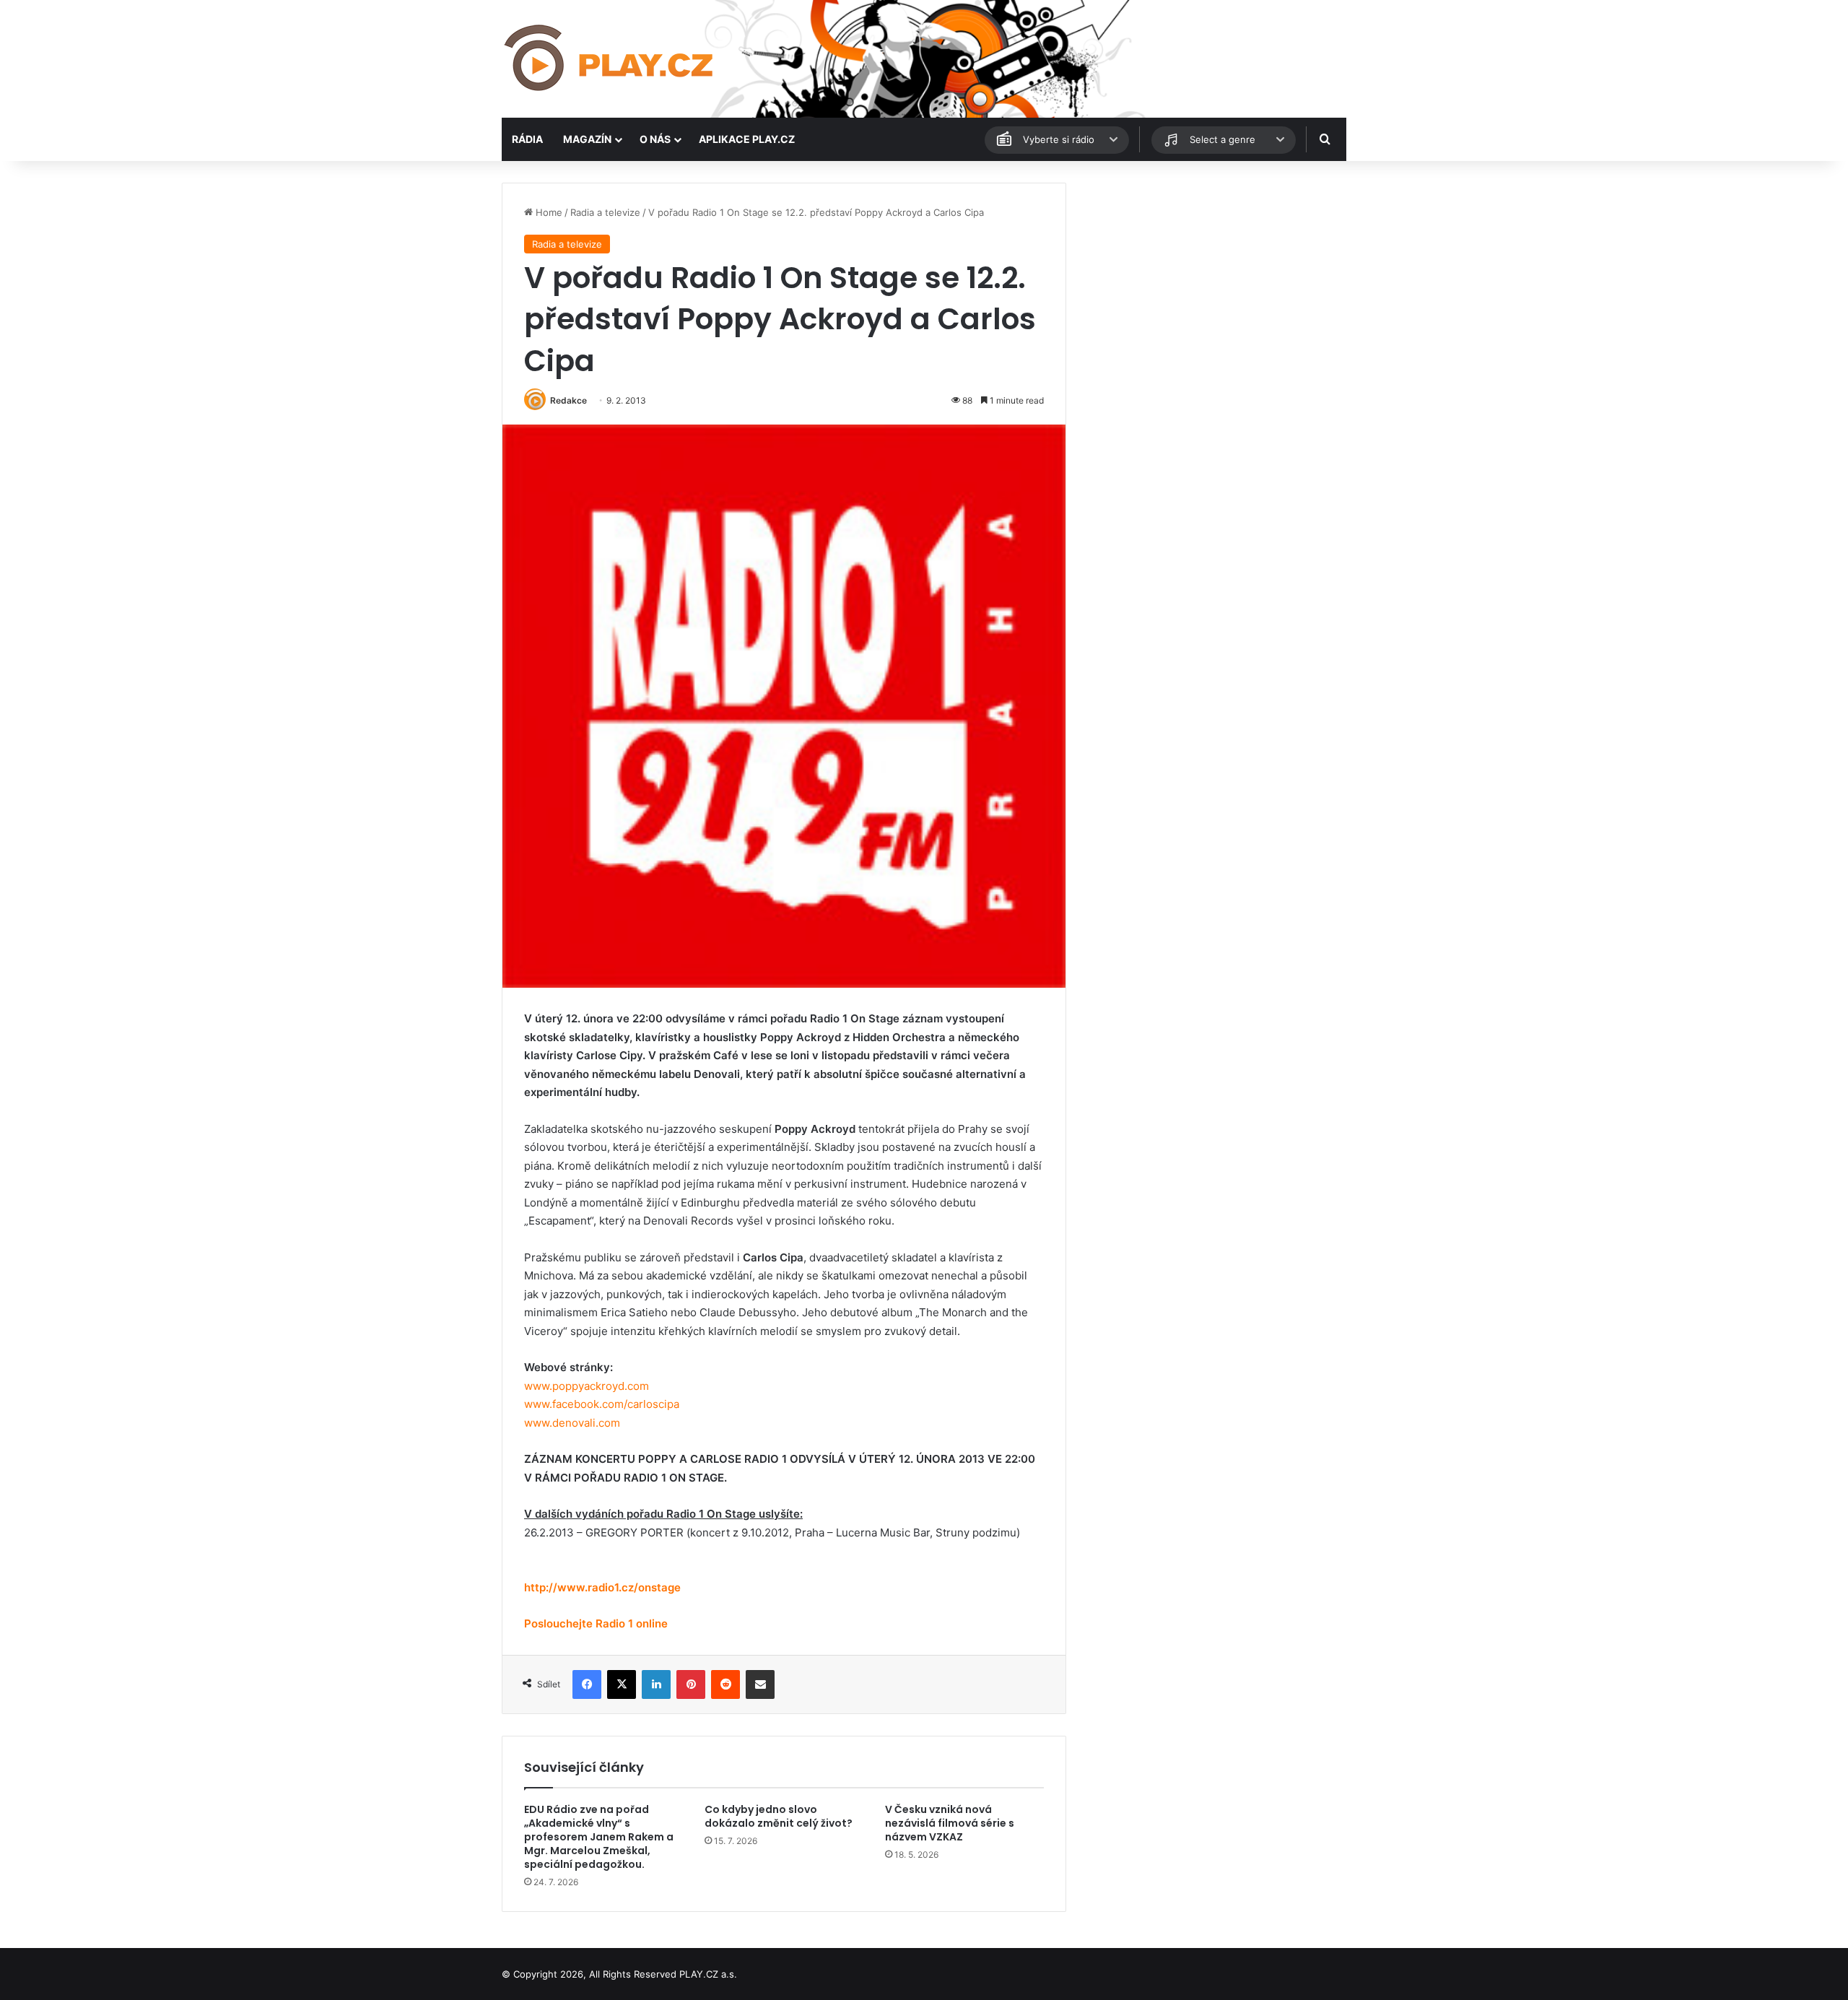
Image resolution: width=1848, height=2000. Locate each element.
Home (548, 212)
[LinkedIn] (656, 1684)
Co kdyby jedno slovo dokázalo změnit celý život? (779, 1816)
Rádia (527, 139)
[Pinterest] (691, 1684)
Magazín (587, 139)
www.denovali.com (572, 1423)
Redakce (568, 400)
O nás (655, 139)
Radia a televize (605, 212)
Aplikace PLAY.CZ (747, 139)
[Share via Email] (760, 1684)
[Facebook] (587, 1684)
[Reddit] (725, 1684)
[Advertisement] (1213, 284)
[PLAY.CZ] (610, 59)
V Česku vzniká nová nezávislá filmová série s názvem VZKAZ (950, 1823)
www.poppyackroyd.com (587, 1386)
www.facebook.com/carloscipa (602, 1404)
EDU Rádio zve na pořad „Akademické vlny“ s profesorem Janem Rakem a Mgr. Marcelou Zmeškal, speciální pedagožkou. (599, 1837)
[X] (622, 1684)
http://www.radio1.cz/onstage (602, 1587)
